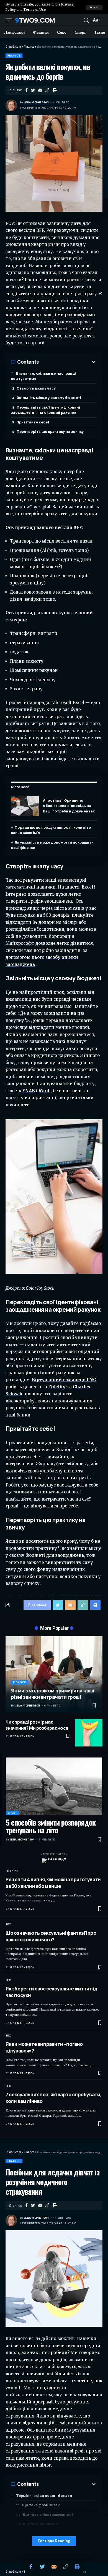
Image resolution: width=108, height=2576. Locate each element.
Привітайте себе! (33, 422)
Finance (14, 56)
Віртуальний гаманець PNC (64, 1380)
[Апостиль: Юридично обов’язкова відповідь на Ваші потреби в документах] (25, 806)
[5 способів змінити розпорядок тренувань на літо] (54, 1786)
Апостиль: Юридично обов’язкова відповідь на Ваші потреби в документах (69, 806)
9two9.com (35, 20)
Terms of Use (34, 10)
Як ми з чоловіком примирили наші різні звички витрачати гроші (53, 1694)
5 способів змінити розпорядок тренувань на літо (51, 1826)
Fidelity (57, 1387)
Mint (44, 1091)
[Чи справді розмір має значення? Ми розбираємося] (89, 1733)
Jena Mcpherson (37, 102)
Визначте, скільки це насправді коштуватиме (43, 376)
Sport (12, 1813)
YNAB (29, 1091)
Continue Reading (54, 2541)
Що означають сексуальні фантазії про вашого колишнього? (51, 1936)
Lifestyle (13, 1871)
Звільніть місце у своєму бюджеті (49, 398)
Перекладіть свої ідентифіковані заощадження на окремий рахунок (46, 410)
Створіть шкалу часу (36, 388)
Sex (8, 1924)
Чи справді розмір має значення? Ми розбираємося (37, 1725)
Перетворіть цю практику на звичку (50, 431)
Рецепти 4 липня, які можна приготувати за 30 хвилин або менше (53, 1883)
